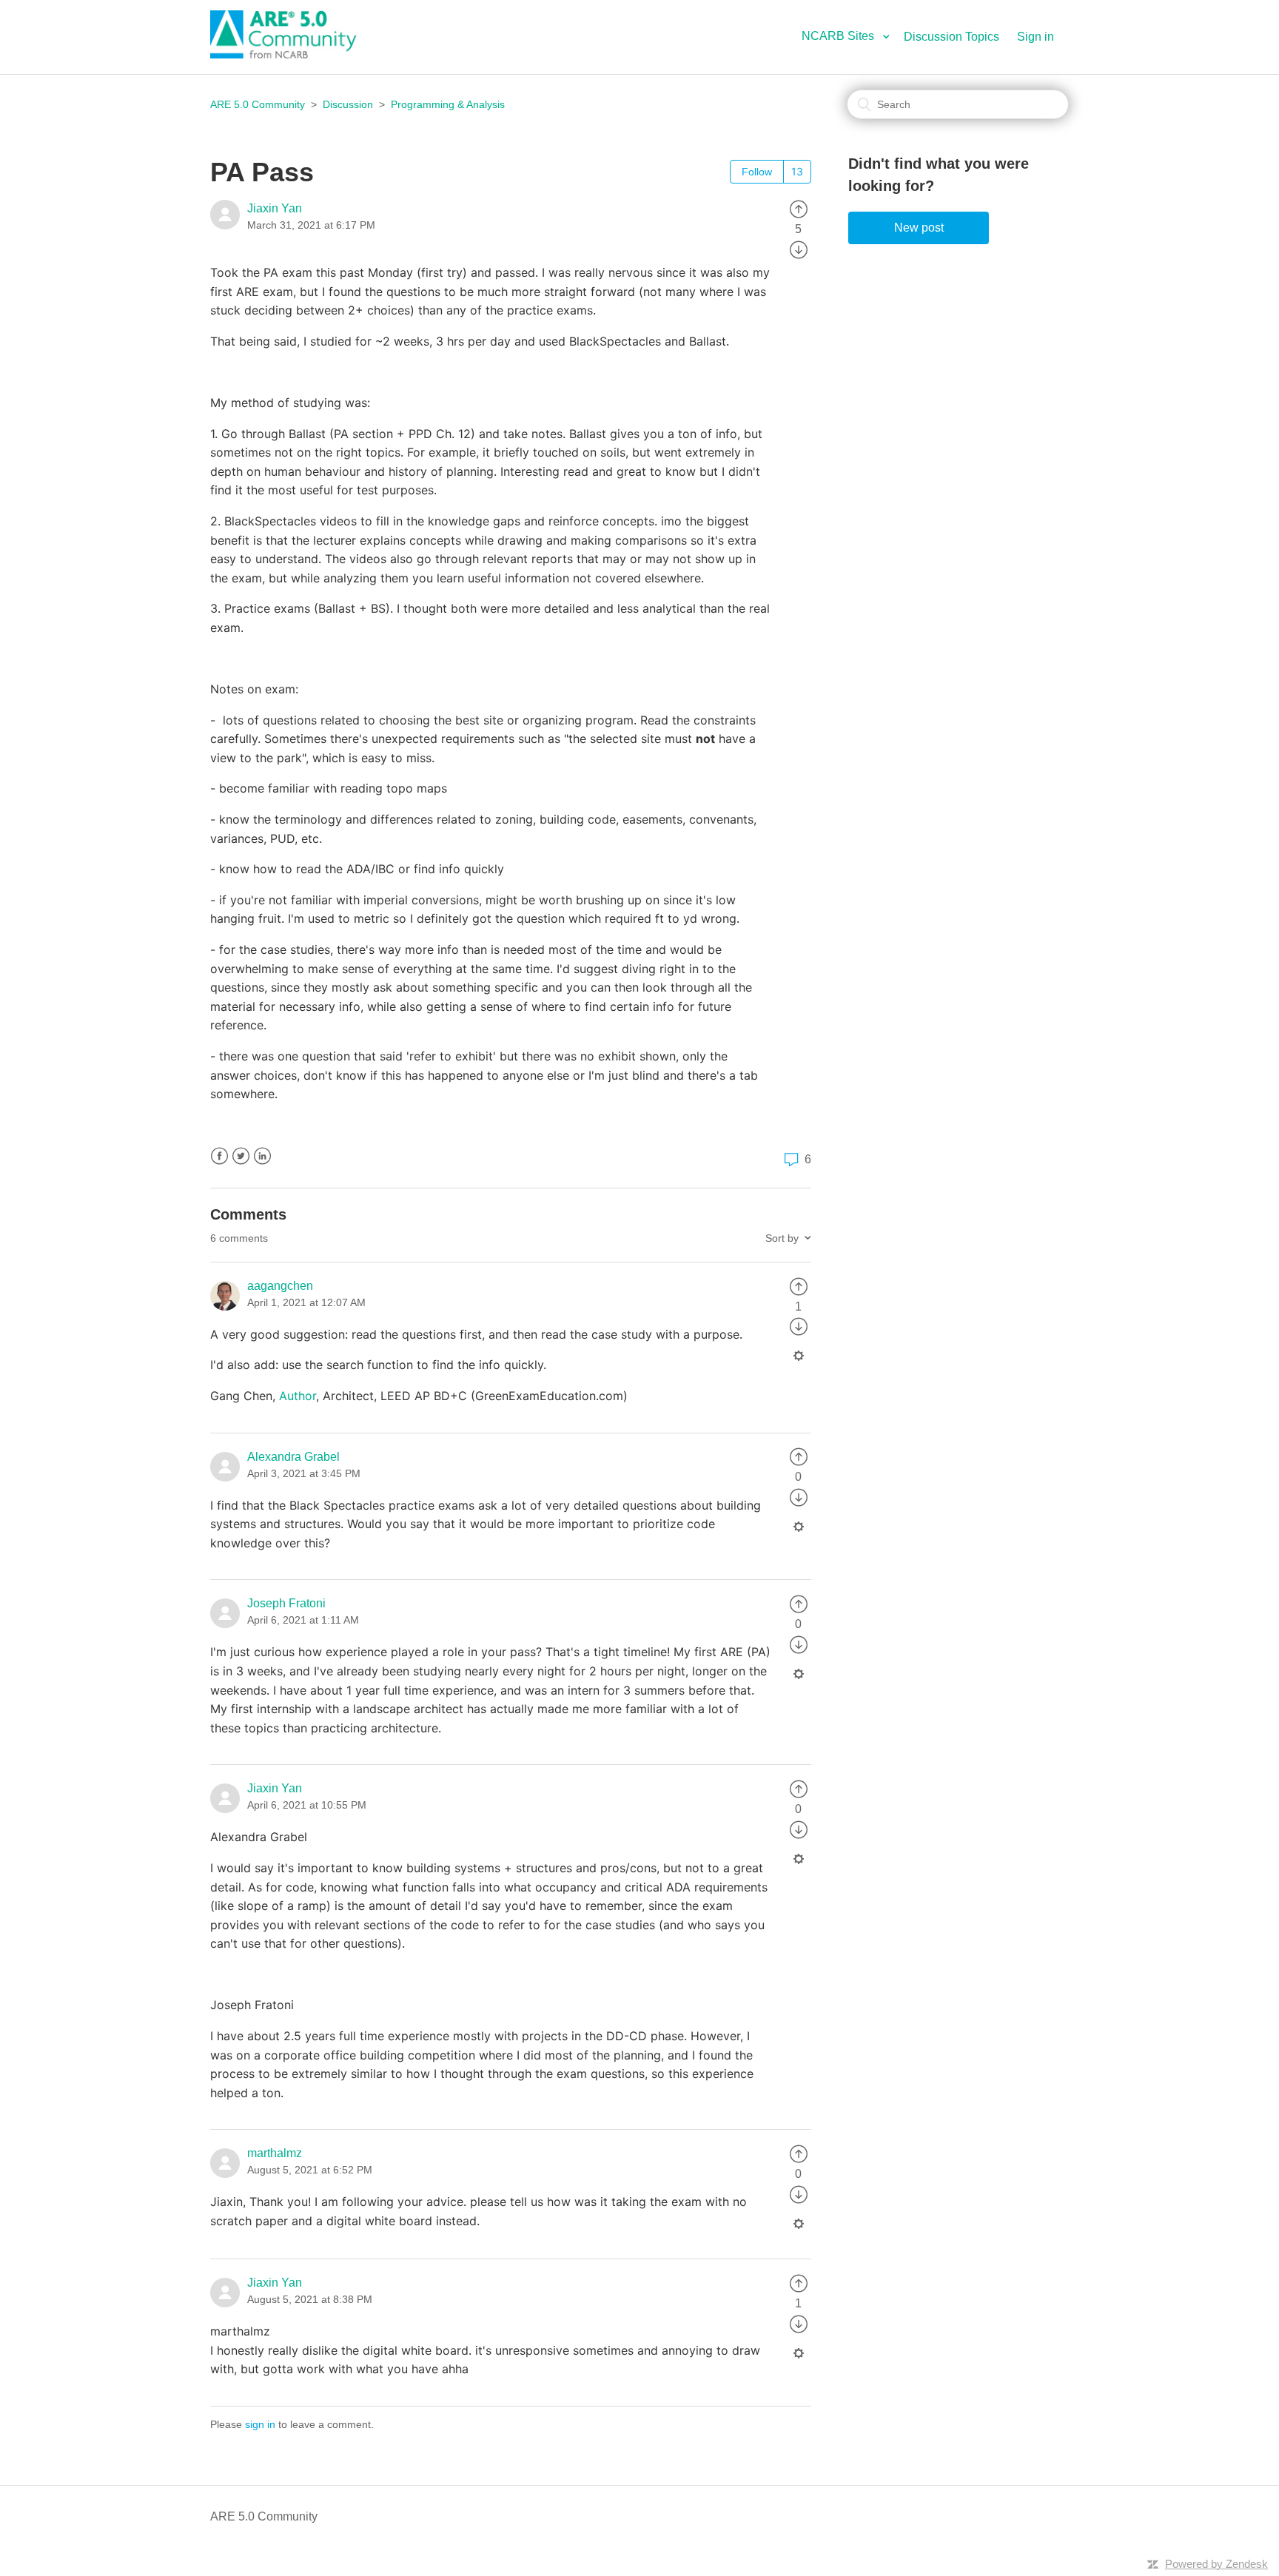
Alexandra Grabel (293, 1457)
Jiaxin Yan (275, 208)
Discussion (348, 104)
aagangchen (280, 1286)
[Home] (292, 54)
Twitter (241, 1156)
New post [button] (919, 228)
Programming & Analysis (448, 104)
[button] (851, 36)
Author (298, 1396)
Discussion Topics (951, 37)
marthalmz (275, 2153)
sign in (260, 2424)
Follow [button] (757, 172)
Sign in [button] (1035, 37)
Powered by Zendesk (1216, 2564)
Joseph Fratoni (286, 1603)
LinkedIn (262, 1156)
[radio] (799, 208)
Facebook (219, 1156)
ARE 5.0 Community (258, 104)
